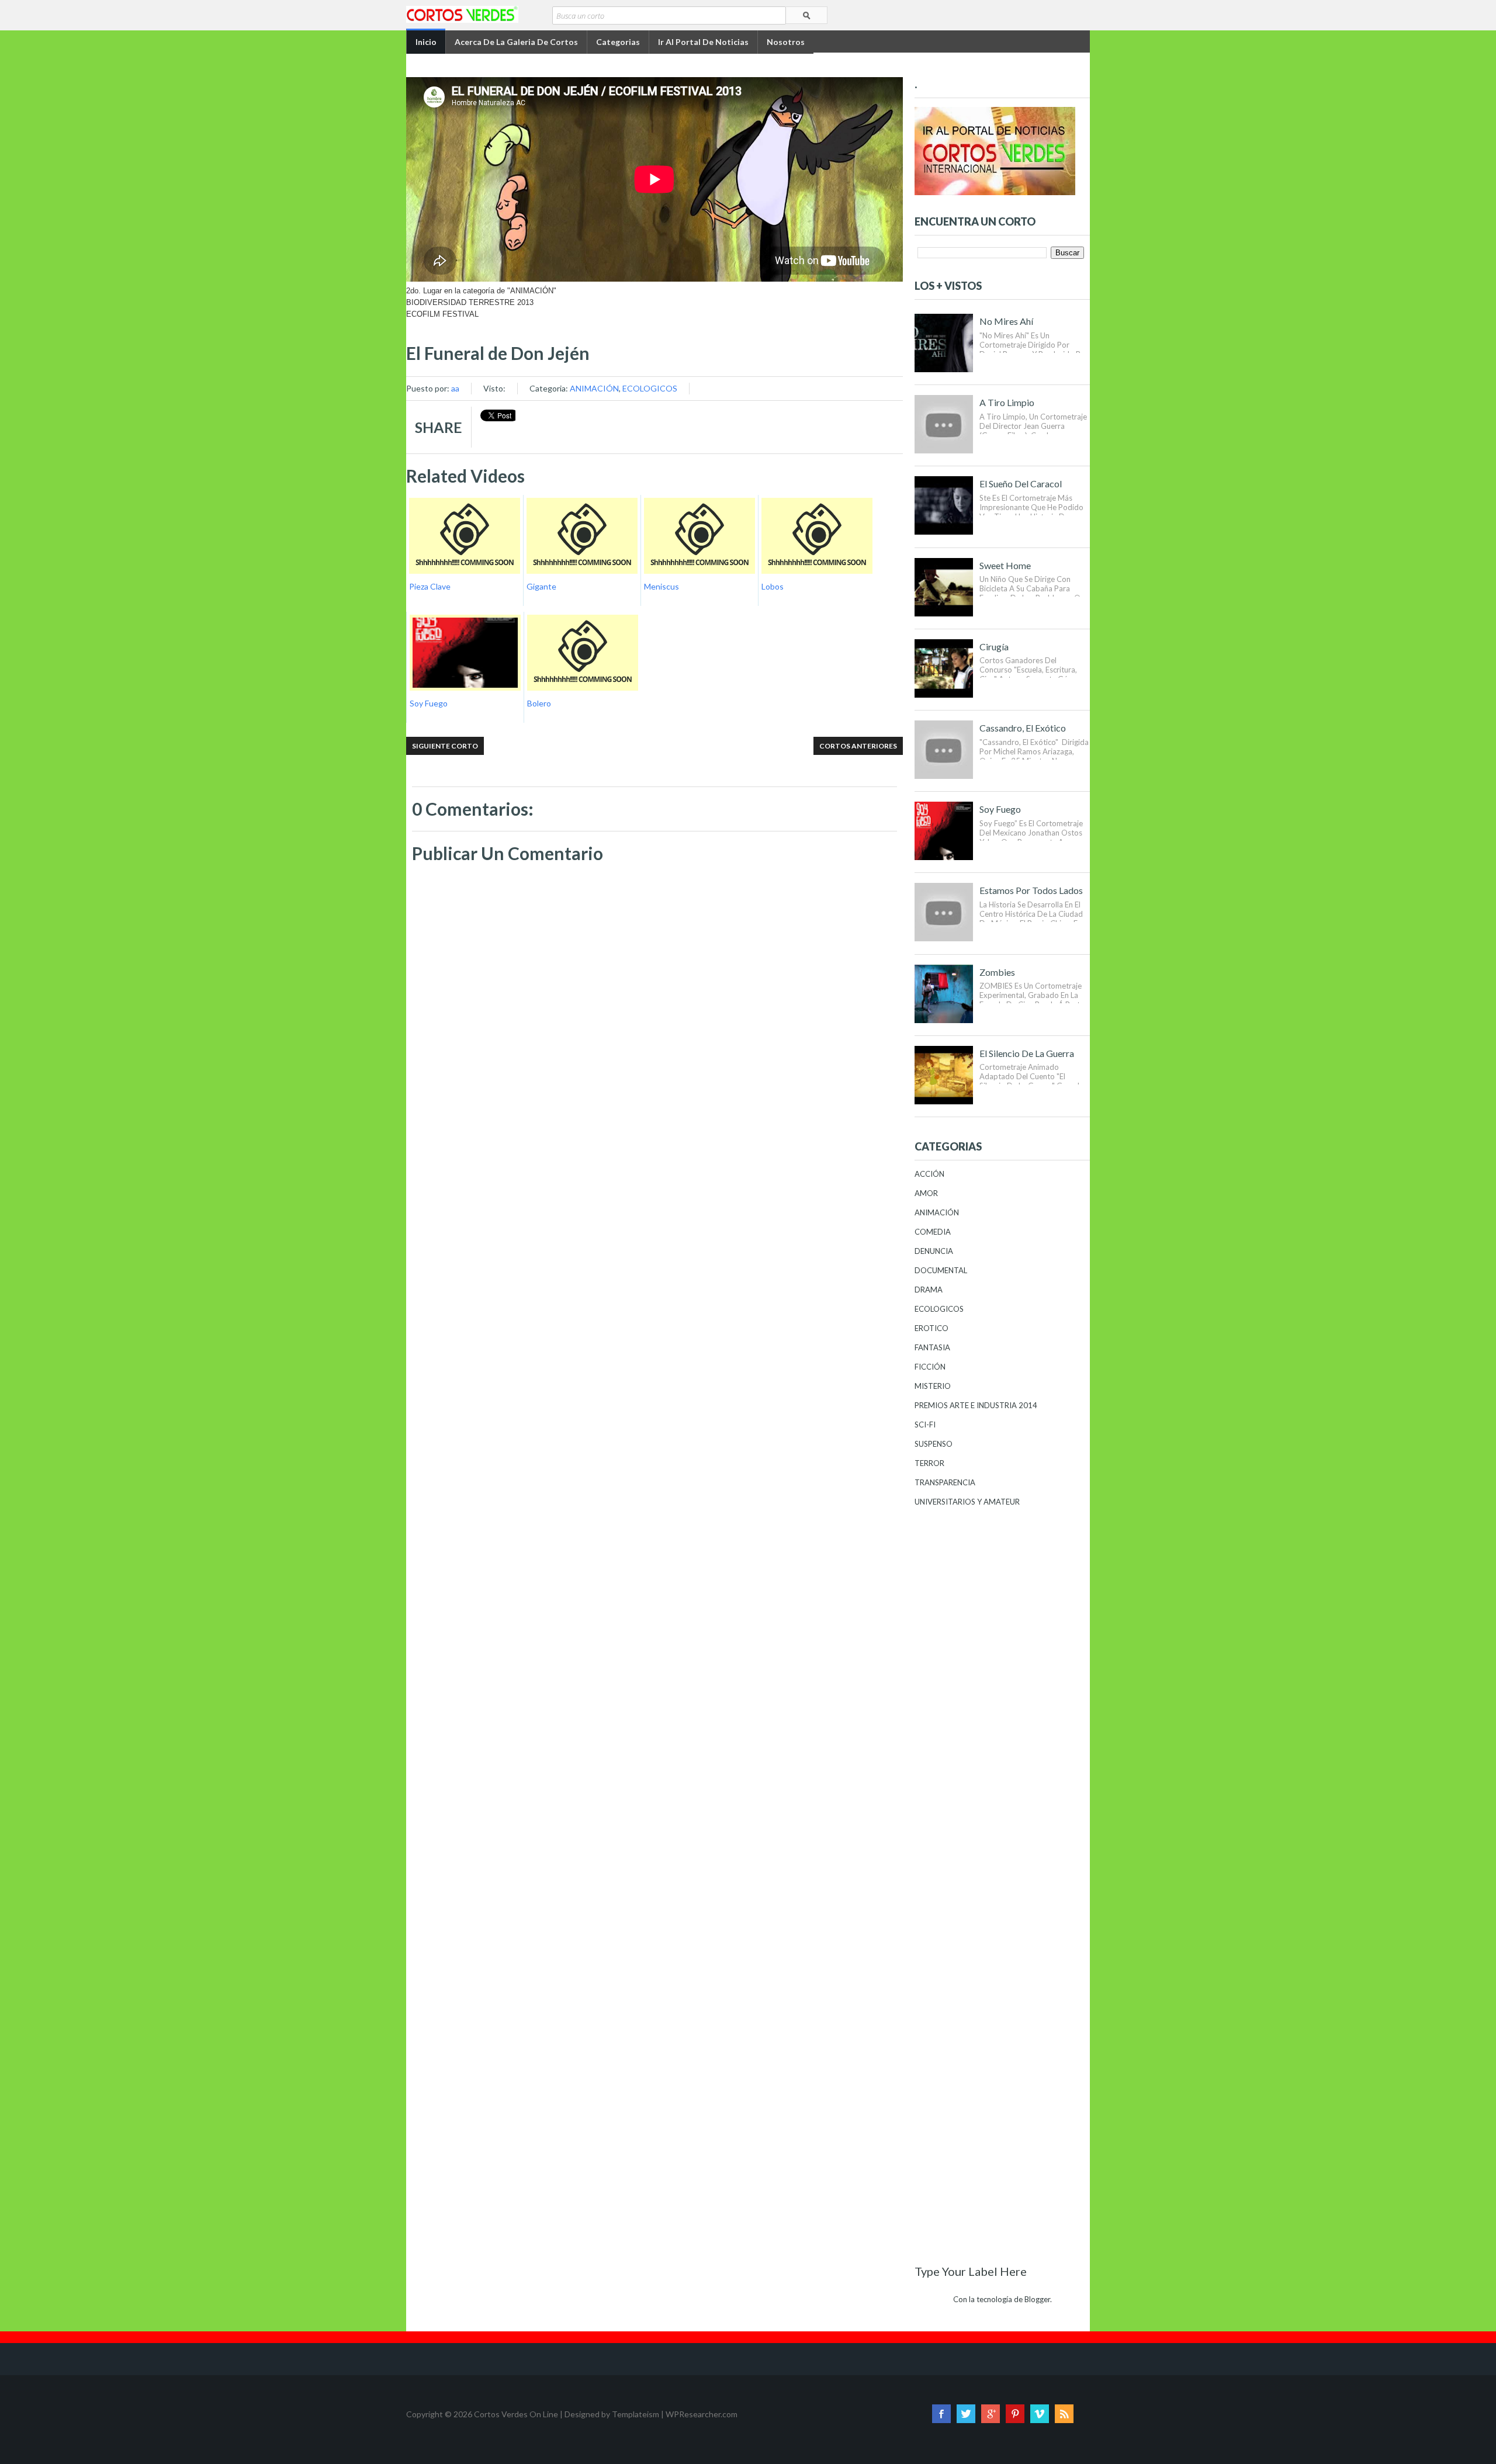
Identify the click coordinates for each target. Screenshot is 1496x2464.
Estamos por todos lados (1031, 890)
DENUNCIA (934, 1251)
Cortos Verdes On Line (516, 2414)
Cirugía (994, 647)
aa (455, 388)
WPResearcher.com (702, 2414)
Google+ (991, 2414)
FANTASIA (932, 1347)
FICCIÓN (930, 1367)
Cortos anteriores (858, 746)
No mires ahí (1006, 321)
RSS (1064, 2414)
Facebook (941, 2414)
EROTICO (931, 1328)
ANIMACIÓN (594, 388)
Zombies (997, 972)
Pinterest (1015, 2414)
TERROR (929, 1463)
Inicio (426, 42)
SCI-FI (925, 1425)
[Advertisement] (654, 1193)
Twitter (966, 2414)
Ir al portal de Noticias (703, 42)
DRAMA (929, 1290)
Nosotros (786, 42)
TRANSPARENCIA (945, 1482)
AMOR (926, 1193)
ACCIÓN (929, 1174)
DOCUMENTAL (941, 1270)
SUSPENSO (934, 1444)
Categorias (618, 42)
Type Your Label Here (971, 2271)
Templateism (636, 2414)
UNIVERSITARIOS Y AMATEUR (967, 1502)
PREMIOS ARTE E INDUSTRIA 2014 (976, 1405)
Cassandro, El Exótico (1023, 728)
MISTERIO (933, 1386)
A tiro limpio (1007, 402)
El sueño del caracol (1021, 484)
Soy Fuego (1000, 809)
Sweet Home (1005, 565)
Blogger (1037, 2299)
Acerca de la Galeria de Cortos (516, 42)
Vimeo (1040, 2414)
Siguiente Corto (445, 746)
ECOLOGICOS (650, 388)
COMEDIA (933, 1232)
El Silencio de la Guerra (1027, 1053)
